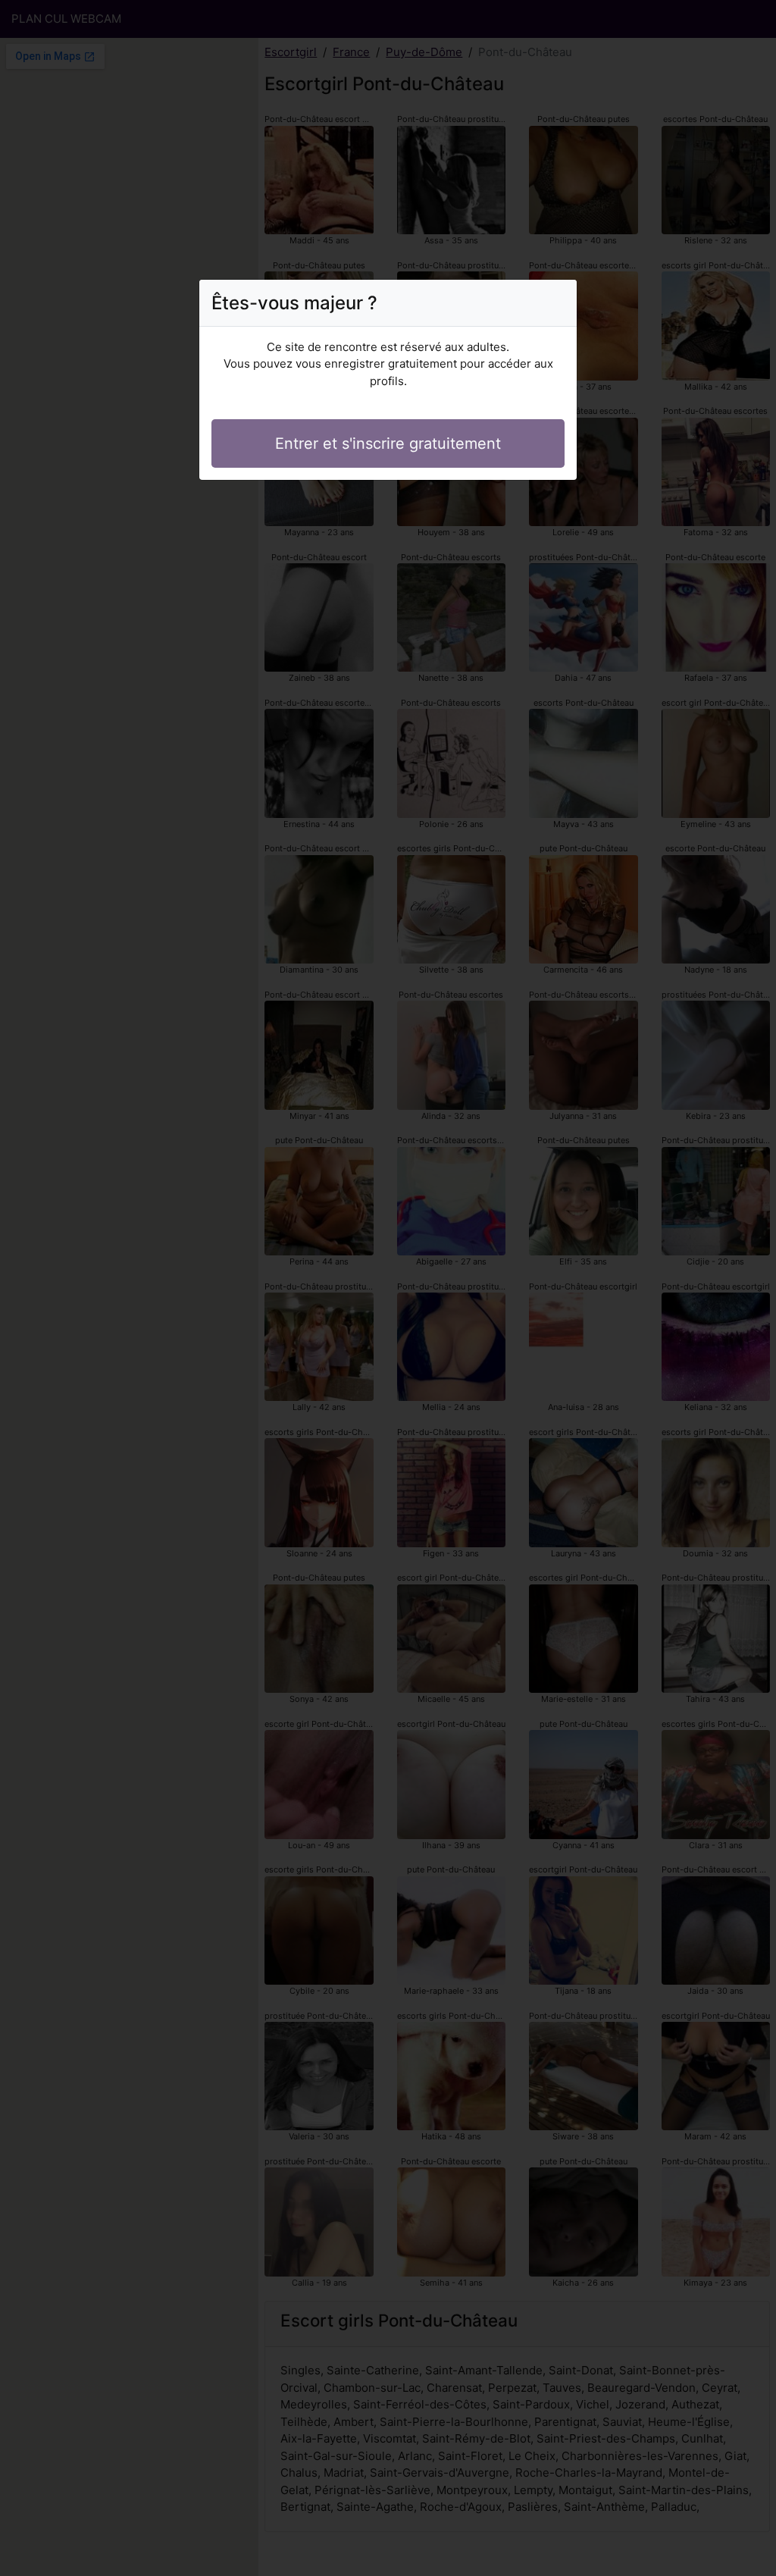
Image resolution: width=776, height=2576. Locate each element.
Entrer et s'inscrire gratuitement (388, 443)
